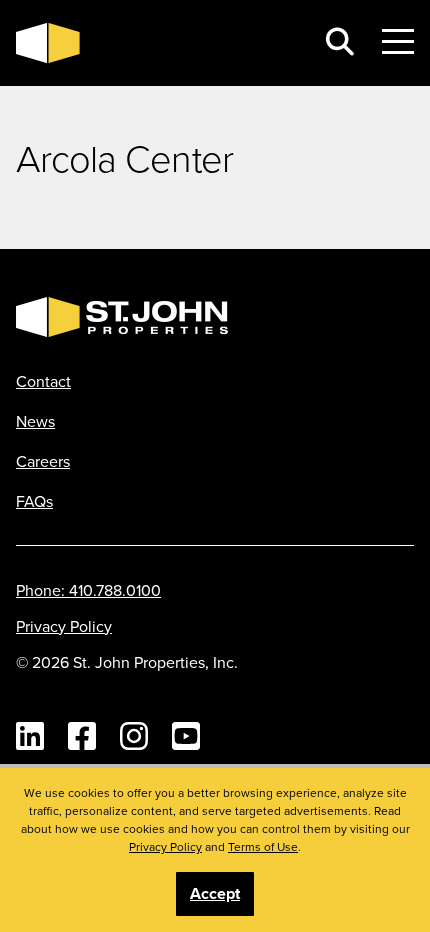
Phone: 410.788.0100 (88, 590)
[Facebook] (82, 736)
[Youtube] (186, 736)
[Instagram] (134, 736)
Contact (43, 381)
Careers (43, 461)
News (35, 421)
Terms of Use (263, 846)
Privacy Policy (64, 626)
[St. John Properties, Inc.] (157, 43)
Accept (215, 893)
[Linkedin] (30, 736)
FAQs (34, 501)
